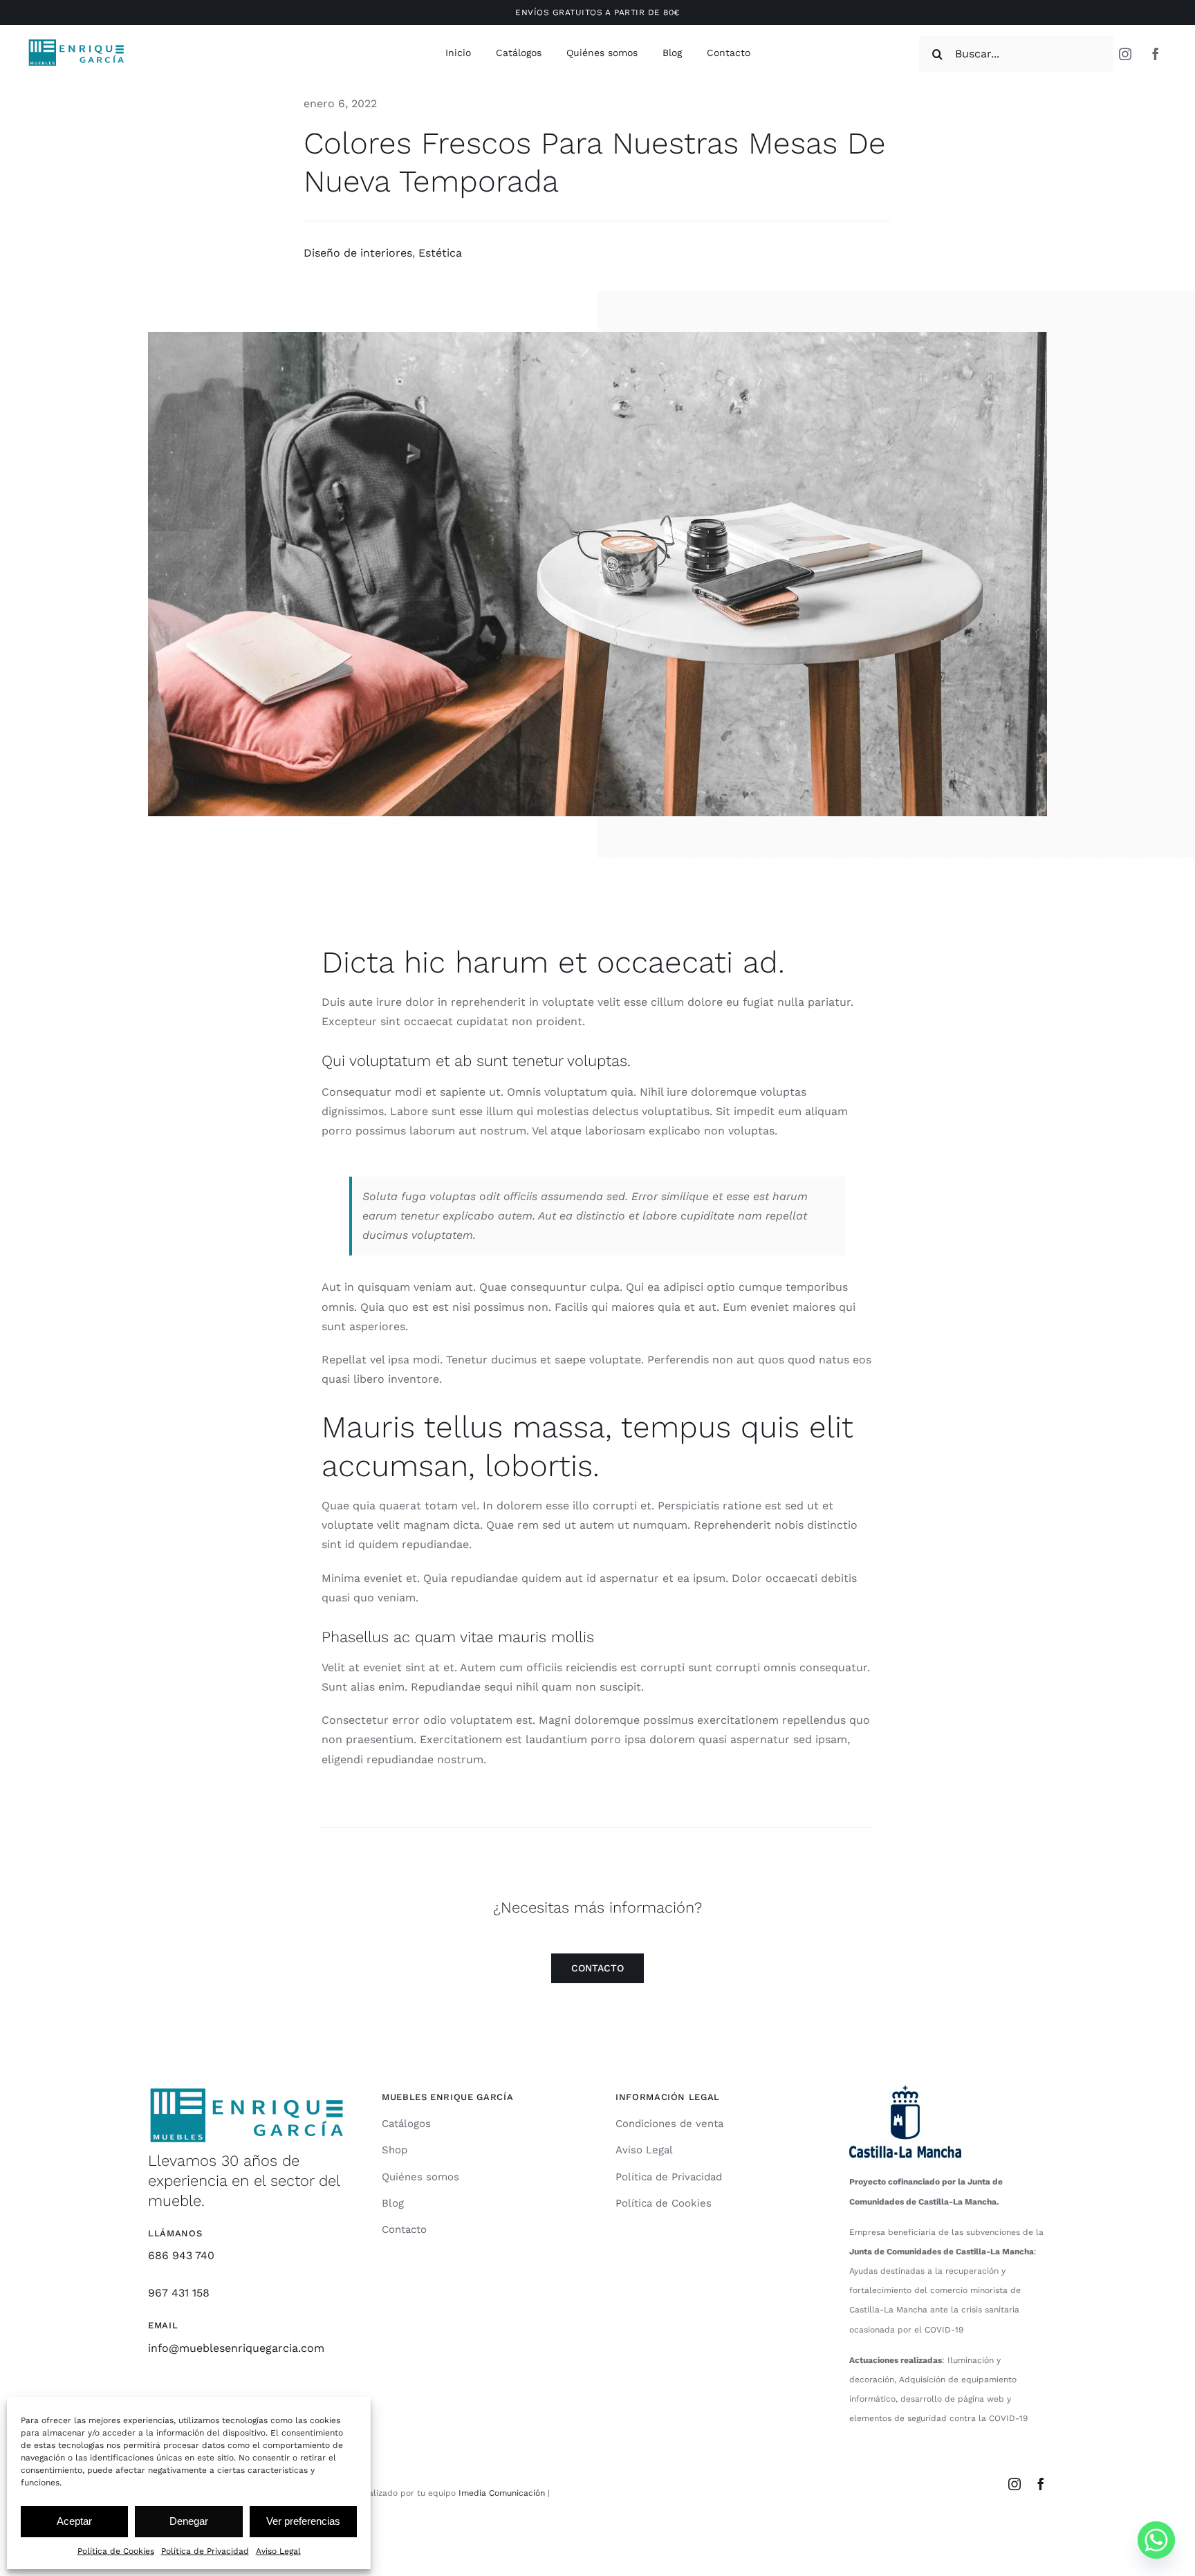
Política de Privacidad (205, 2551)
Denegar (189, 2521)
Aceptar (74, 2521)
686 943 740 (181, 2255)
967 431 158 (179, 2293)
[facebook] (1156, 54)
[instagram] (1125, 54)
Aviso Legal (278, 2551)
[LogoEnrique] (76, 43)
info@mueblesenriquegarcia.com (236, 2348)
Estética (440, 253)
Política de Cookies (116, 2551)
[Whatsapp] (1156, 2540)
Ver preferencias (303, 2521)
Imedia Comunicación (500, 2493)
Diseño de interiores (358, 253)
